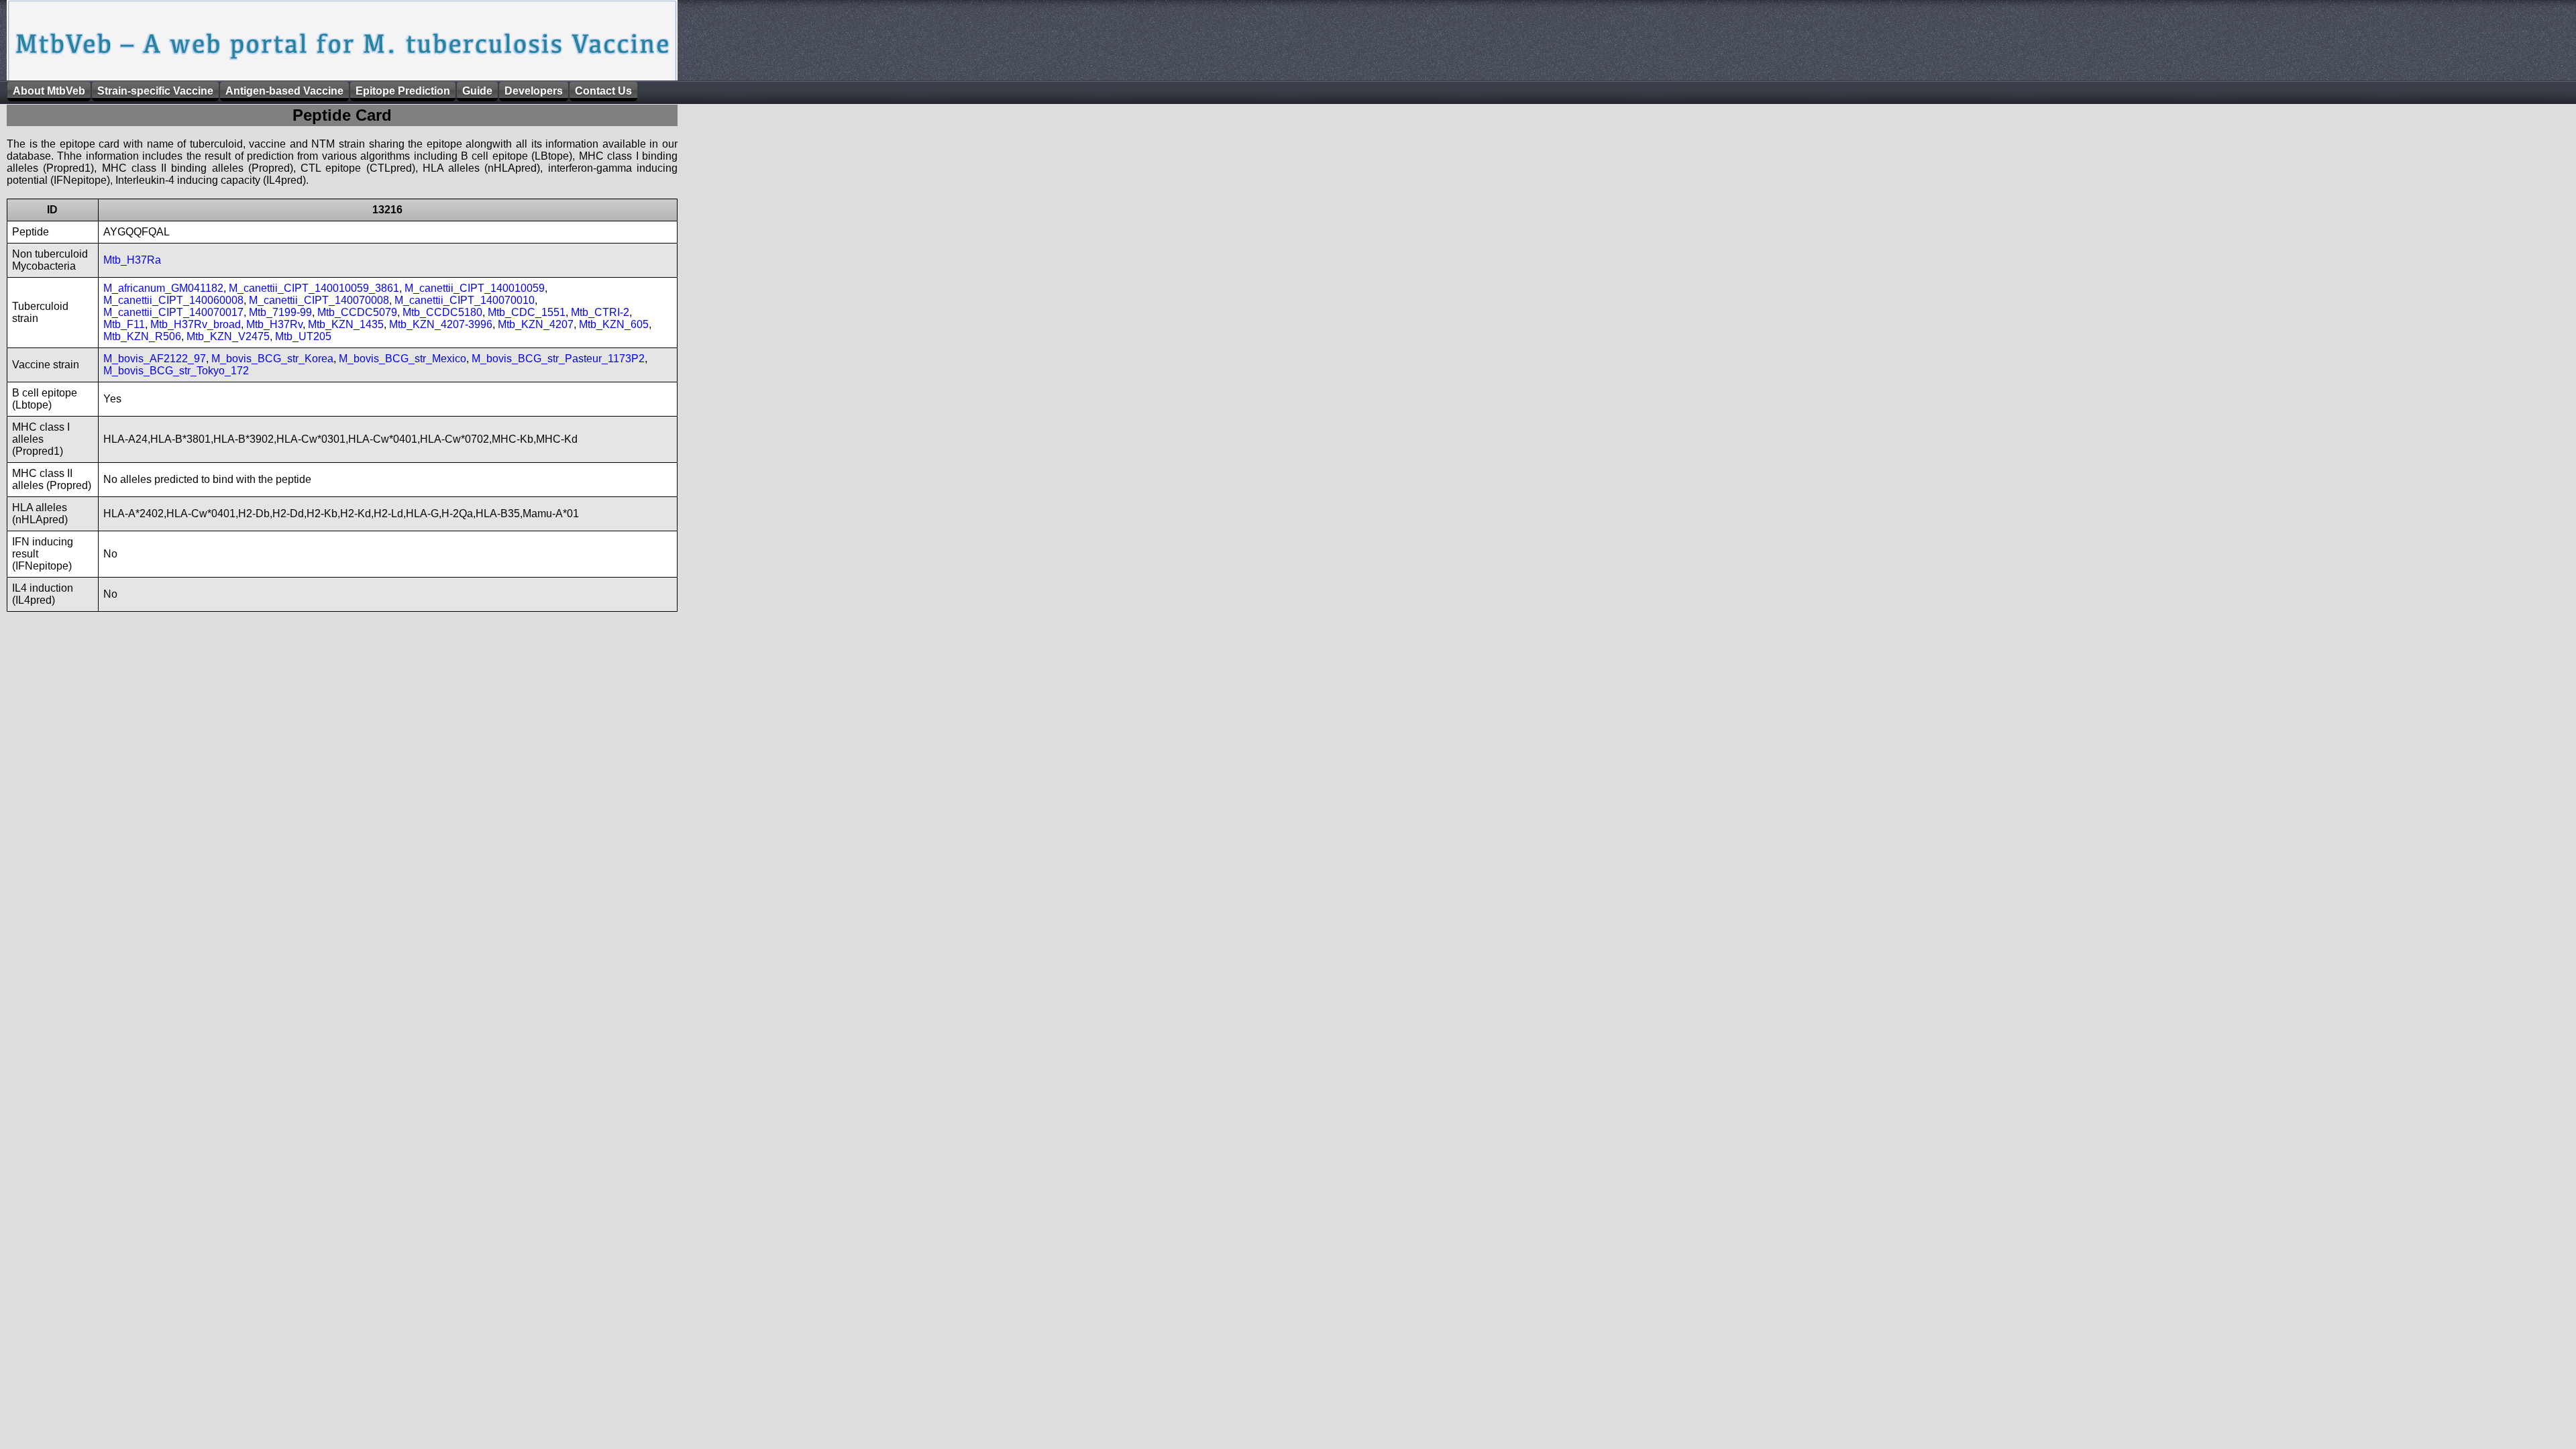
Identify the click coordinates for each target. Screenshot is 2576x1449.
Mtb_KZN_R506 (142, 336)
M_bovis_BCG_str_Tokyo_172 (176, 371)
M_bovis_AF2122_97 (155, 359)
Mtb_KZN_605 (614, 324)
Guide (477, 91)
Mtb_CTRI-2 (600, 312)
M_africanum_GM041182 (163, 288)
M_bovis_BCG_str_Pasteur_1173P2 (558, 359)
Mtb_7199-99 (280, 312)
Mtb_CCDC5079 (357, 312)
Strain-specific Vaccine (155, 91)
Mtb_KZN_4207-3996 (441, 324)
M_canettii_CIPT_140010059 (475, 288)
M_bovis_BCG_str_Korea (272, 359)
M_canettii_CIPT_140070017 (173, 312)
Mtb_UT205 (303, 336)
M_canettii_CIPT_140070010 (465, 300)
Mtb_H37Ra (132, 260)
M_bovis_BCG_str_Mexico (402, 359)
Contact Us (603, 91)
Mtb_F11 (124, 324)
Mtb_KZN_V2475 (228, 336)
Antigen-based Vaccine (284, 91)
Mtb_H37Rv (274, 324)
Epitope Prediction (403, 91)
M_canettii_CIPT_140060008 (173, 300)
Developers (534, 91)
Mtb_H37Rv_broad (196, 324)
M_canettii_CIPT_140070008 (319, 300)
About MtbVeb (49, 91)
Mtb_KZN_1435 (346, 324)
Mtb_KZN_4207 (536, 324)
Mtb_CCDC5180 (442, 312)
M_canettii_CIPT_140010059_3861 (314, 288)
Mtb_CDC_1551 (527, 312)
